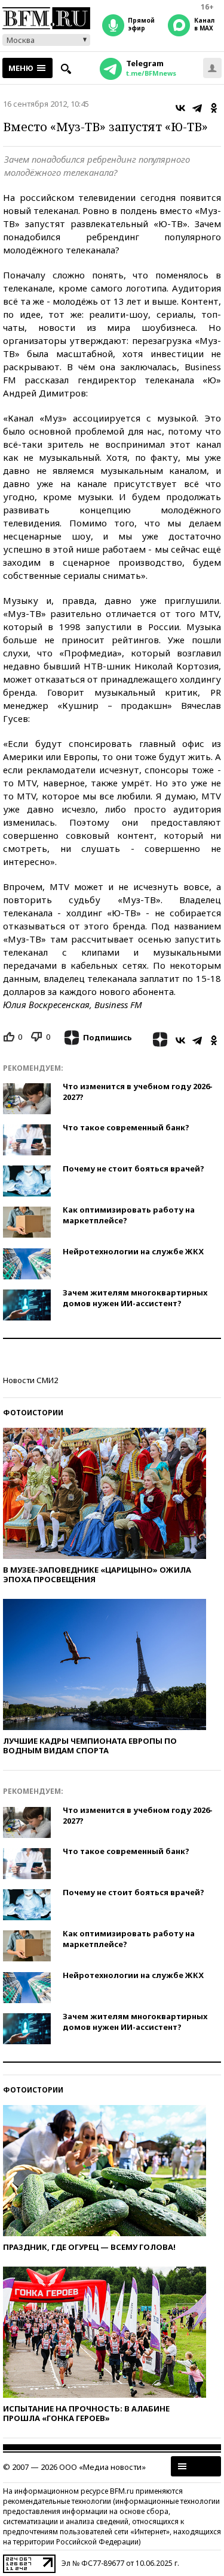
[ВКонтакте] (180, 108)
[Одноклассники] (214, 108)
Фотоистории (33, 1413)
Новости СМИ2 (30, 1380)
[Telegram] (197, 108)
